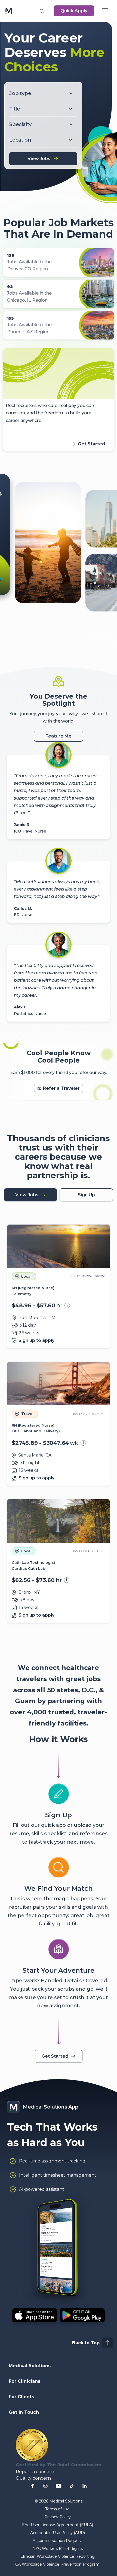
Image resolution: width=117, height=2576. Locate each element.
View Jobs (39, 159)
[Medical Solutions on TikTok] (72, 2486)
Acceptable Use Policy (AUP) (58, 2533)
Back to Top (86, 2343)
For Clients (21, 2397)
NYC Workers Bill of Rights (58, 2549)
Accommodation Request (57, 2541)
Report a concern (35, 2472)
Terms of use (57, 2509)
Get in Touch (24, 2412)
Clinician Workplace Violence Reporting (58, 2556)
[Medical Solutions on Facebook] (32, 2486)
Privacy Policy (58, 2517)
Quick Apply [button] (74, 11)
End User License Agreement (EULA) (58, 2525)
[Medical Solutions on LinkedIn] (85, 2486)
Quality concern (33, 2478)
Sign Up (86, 1195)
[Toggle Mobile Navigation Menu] (105, 11)
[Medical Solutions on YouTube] (59, 2486)
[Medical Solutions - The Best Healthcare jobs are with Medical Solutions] (9, 11)
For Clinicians (24, 2381)
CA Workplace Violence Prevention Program (57, 2564)
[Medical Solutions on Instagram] (45, 2486)
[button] (42, 11)
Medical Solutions (30, 2366)
